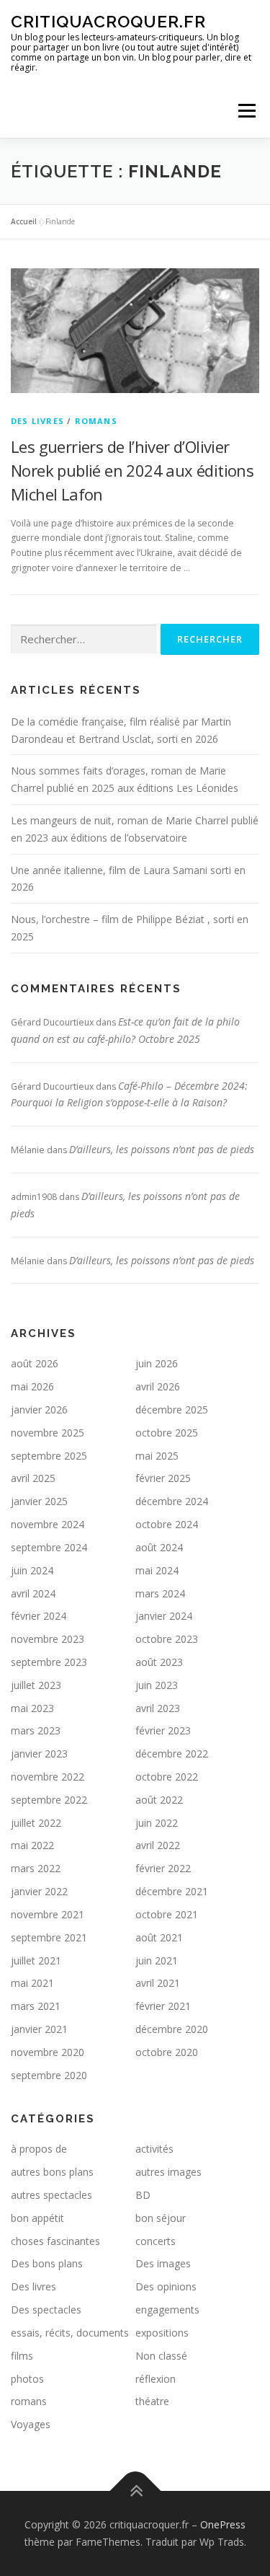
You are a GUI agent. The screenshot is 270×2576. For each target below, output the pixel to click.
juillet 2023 (36, 1685)
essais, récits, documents (70, 2333)
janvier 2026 (39, 1410)
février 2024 (39, 1616)
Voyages (31, 2424)
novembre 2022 (48, 1777)
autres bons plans (52, 2172)
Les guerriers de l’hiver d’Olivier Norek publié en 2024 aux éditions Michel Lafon (132, 470)
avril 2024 (33, 1593)
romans (96, 421)
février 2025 (163, 1478)
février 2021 (163, 2006)
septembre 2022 (49, 1800)
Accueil (24, 221)
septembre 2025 (49, 1456)
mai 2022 (32, 1845)
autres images (168, 2172)
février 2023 (163, 1730)
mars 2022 (36, 1868)
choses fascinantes (55, 2241)
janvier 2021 (39, 2029)
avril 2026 (158, 1386)
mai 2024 (157, 1570)
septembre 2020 (49, 2075)
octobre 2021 (167, 1914)
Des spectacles (46, 2310)
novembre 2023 (48, 1639)
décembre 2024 (172, 1501)
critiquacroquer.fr (108, 21)
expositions (162, 2333)
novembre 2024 (48, 1524)
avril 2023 (158, 1708)
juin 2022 (157, 1823)
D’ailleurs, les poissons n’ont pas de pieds (162, 1149)
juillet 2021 (36, 1960)
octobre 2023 (167, 1639)
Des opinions (166, 2286)
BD (143, 2195)
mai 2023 (32, 1708)
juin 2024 (32, 1570)
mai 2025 (157, 1456)
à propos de (39, 2149)
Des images (163, 2263)
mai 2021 (32, 1983)
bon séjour (161, 2218)
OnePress (223, 2524)
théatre (152, 2401)
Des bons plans (47, 2263)
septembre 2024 (49, 1547)
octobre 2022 (167, 1777)
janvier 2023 (39, 1754)
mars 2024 (160, 1593)
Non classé (161, 2356)
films (22, 2356)
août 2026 (35, 1363)
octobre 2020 (167, 2052)
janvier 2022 (39, 1891)
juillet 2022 (36, 1823)
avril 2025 (33, 1478)
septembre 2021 (49, 1937)
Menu (246, 111)
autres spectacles (51, 2195)
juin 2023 (157, 1685)
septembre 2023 (49, 1662)
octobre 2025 (167, 1433)
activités (154, 2149)
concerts (156, 2241)
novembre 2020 (48, 2052)
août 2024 (159, 1547)
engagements (167, 2310)
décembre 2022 (172, 1754)
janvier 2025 (39, 1501)
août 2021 (159, 1937)
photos (27, 2379)
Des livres (37, 421)
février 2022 (163, 1868)
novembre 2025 (48, 1433)
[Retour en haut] (135, 2491)
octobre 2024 (167, 1524)
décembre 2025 (172, 1410)
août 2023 (159, 1662)
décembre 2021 (172, 1891)
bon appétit (37, 2218)
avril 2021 (158, 1983)
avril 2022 (158, 1845)
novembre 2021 (48, 1914)
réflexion (156, 2379)
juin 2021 (157, 1960)
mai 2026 (32, 1386)
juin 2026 (157, 1363)
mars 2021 (36, 2006)
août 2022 (159, 1800)
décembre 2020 (172, 2029)
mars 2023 (36, 1730)
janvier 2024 (164, 1616)
